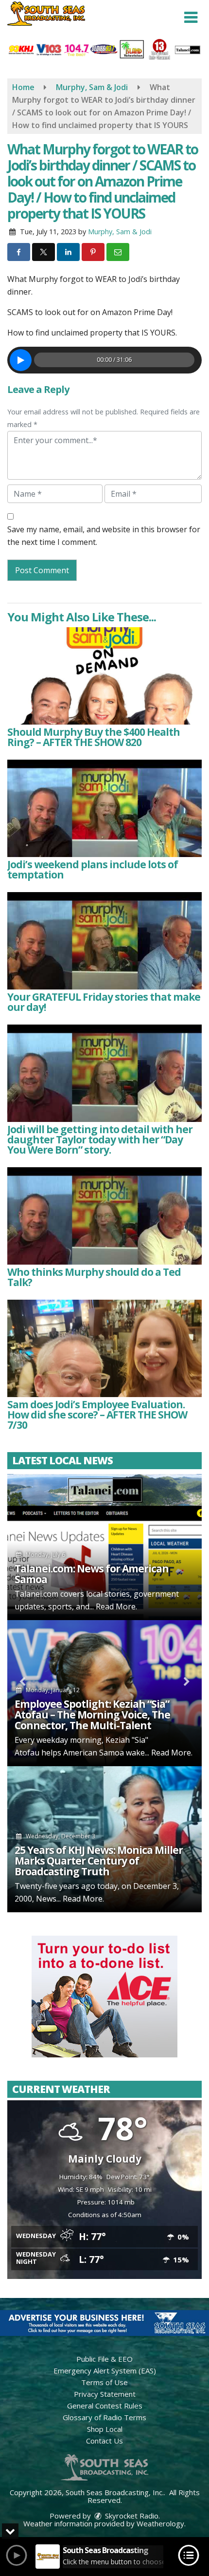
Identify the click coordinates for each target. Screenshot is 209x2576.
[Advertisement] (104, 1997)
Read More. (116, 1606)
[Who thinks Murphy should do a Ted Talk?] (104, 1216)
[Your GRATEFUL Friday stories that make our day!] (104, 941)
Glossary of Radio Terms (104, 2417)
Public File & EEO (104, 2359)
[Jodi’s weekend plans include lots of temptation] (104, 808)
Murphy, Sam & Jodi (120, 232)
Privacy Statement (105, 2394)
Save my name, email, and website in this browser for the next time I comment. (104, 536)
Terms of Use (104, 2382)
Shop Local (105, 2429)
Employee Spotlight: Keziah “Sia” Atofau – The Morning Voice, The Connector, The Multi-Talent (92, 1715)
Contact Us (104, 2441)
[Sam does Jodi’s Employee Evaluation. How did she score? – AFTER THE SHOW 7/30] (104, 1348)
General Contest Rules (105, 2406)
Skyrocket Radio (131, 2516)
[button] (191, 18)
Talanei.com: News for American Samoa (92, 1574)
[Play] (21, 360)
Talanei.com (36, 1594)
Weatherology (160, 2523)
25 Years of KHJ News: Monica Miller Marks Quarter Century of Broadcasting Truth (99, 1861)
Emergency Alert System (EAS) (105, 2371)
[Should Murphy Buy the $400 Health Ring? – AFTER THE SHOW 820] (104, 676)
